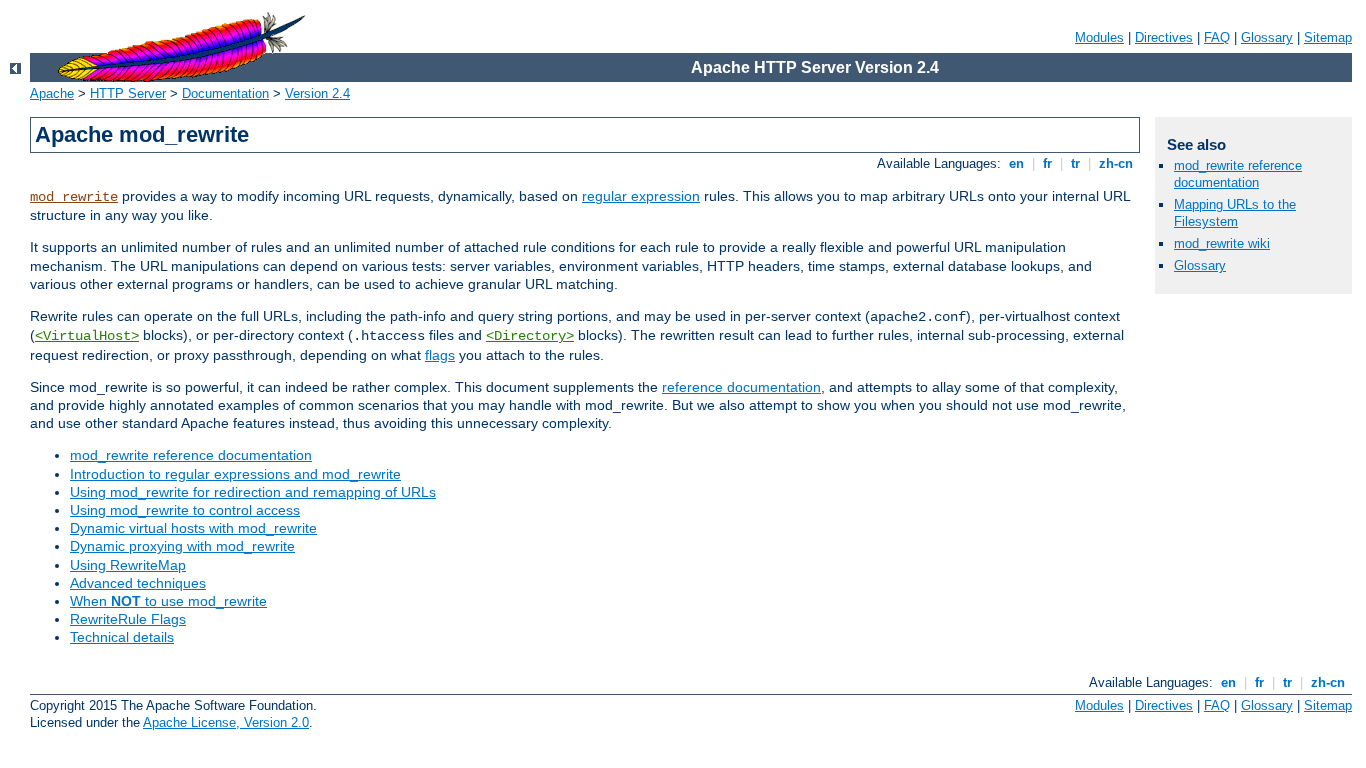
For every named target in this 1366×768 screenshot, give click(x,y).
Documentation (225, 93)
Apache (52, 93)
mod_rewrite (74, 197)
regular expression (641, 196)
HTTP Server (128, 93)
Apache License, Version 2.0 (226, 722)
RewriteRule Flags (128, 619)
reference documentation (741, 387)
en (1016, 163)
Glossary (1267, 37)
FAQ (1217, 37)
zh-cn (1116, 163)
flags (440, 355)
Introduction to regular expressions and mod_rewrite (235, 474)
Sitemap (1328, 37)
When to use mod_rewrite (168, 601)
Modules (1099, 37)
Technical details (122, 637)
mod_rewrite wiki (1222, 243)
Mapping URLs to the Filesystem (1235, 213)
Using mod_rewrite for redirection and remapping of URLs (253, 492)
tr (1075, 163)
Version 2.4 (317, 93)
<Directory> (530, 336)
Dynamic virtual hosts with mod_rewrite (193, 528)
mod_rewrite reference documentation (191, 455)
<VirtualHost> (87, 336)
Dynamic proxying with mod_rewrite (182, 546)
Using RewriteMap (128, 565)
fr (1047, 163)
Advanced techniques (138, 583)
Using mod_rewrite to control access (185, 510)
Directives (1164, 37)
